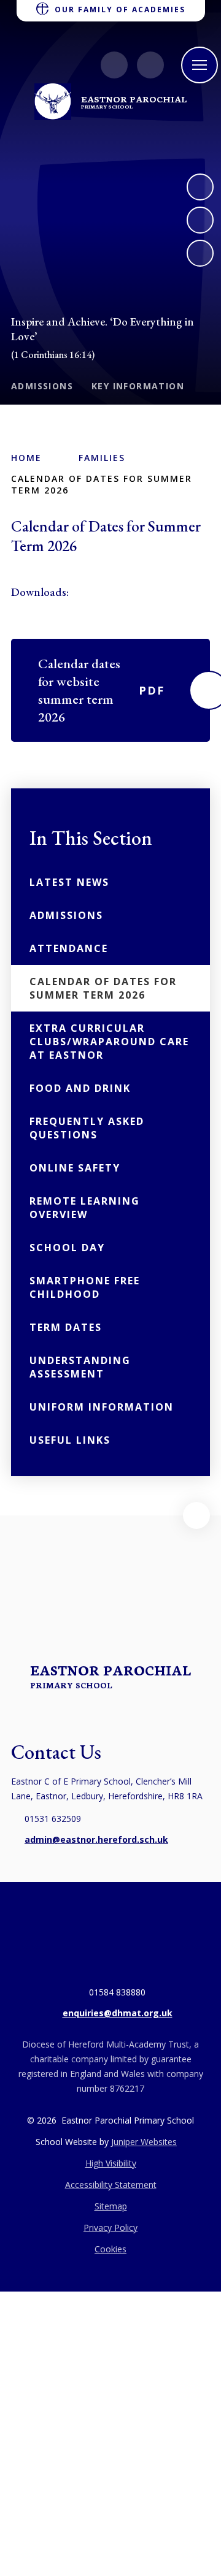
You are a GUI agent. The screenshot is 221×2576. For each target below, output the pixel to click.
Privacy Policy (110, 2227)
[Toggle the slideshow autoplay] (200, 253)
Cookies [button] (110, 2249)
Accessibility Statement (111, 2185)
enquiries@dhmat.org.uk (118, 2013)
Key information (138, 386)
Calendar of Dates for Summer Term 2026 (102, 484)
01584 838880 (117, 1992)
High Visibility (111, 2163)
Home (26, 458)
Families (102, 458)
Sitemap (111, 2206)
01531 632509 (53, 1819)
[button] (196, 1515)
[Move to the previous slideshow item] (200, 220)
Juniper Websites (144, 2142)
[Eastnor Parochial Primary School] (53, 102)
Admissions (42, 386)
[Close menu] (200, 65)
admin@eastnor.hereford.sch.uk (96, 1839)
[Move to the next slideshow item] (200, 187)
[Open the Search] (150, 65)
